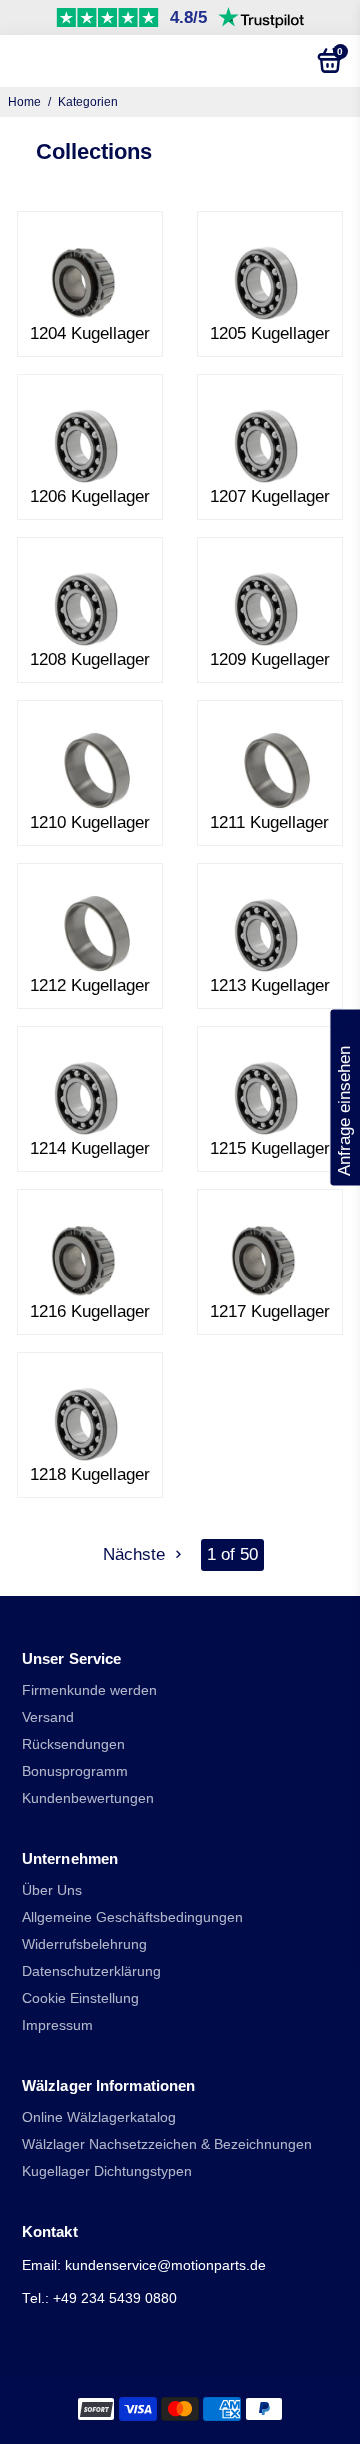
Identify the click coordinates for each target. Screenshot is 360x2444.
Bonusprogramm (75, 1771)
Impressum (57, 2025)
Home (24, 102)
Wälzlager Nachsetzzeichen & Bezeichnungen (167, 2144)
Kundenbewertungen (88, 1798)
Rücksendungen (73, 1744)
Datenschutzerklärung (91, 1971)
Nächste (136, 1554)
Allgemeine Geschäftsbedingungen (132, 1917)
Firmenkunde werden (89, 1690)
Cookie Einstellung (80, 1998)
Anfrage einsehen (344, 1097)
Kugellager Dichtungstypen (107, 2171)
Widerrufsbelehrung (84, 1944)
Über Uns (52, 1890)
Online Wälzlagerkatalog (99, 2117)
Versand (48, 1717)
